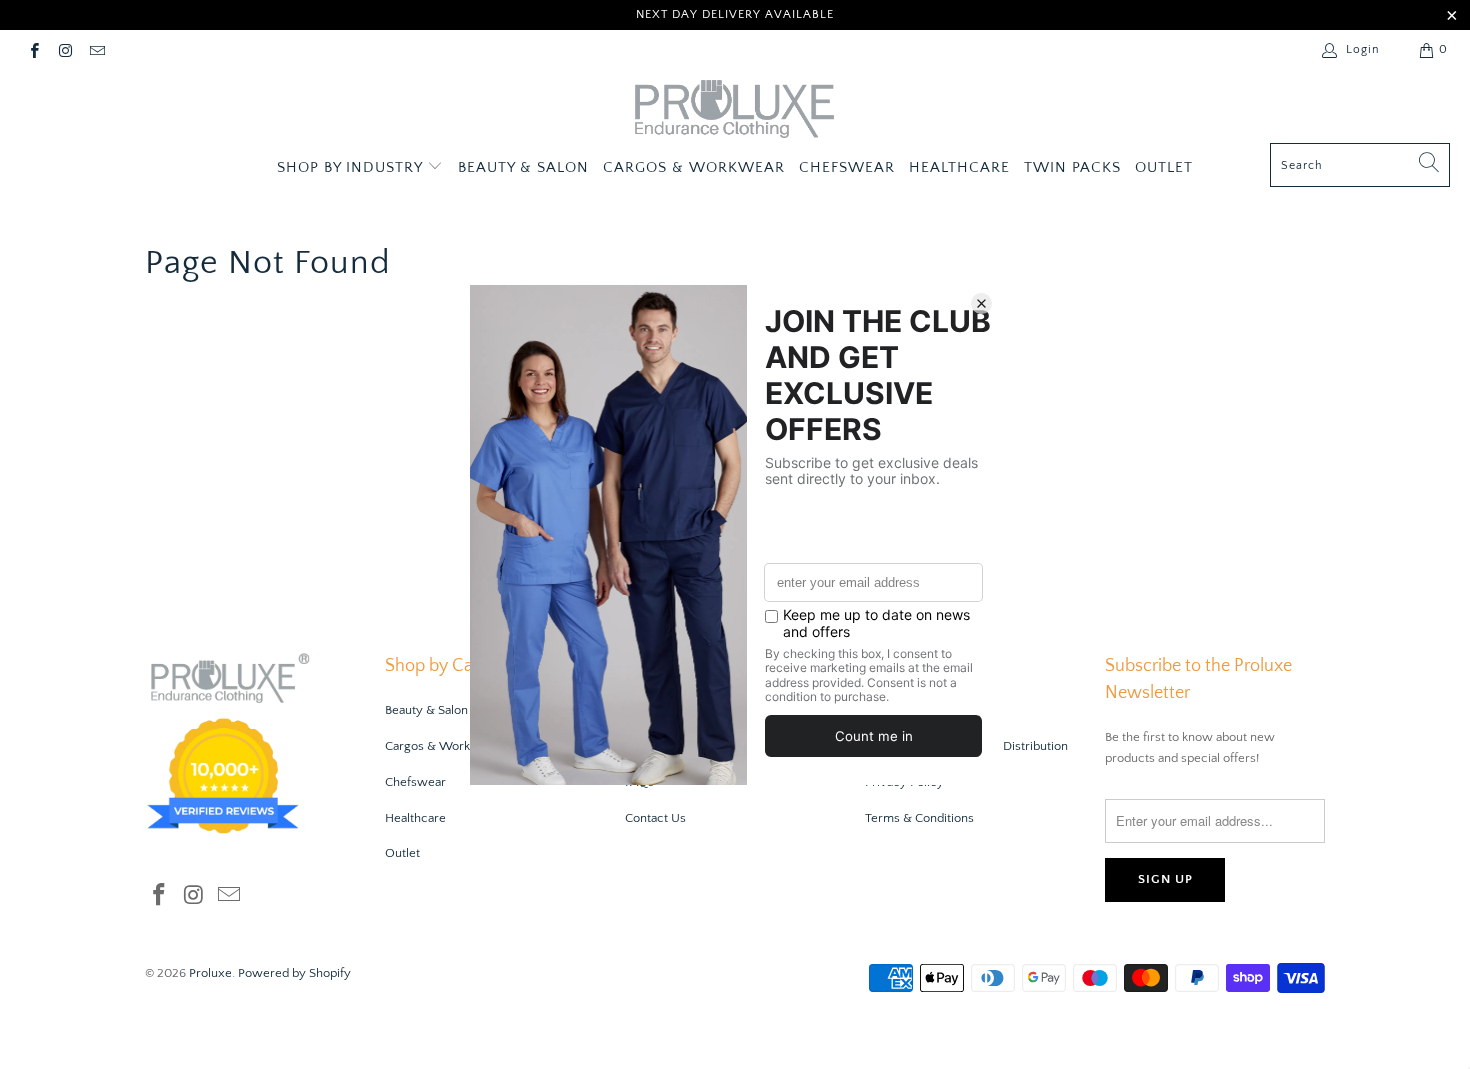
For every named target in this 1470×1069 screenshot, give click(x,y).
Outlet (402, 853)
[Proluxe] (735, 111)
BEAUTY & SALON (523, 167)
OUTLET (1164, 167)
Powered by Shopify (294, 973)
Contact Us (655, 818)
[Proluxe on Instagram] (64, 49)
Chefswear (415, 782)
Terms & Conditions (919, 818)
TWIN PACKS (1072, 167)
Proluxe (210, 973)
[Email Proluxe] (96, 49)
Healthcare (415, 818)
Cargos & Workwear (442, 746)
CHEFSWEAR (847, 167)
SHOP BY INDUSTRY (352, 167)
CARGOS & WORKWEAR (694, 167)
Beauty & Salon (426, 710)
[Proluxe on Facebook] (33, 49)
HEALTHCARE (959, 167)
